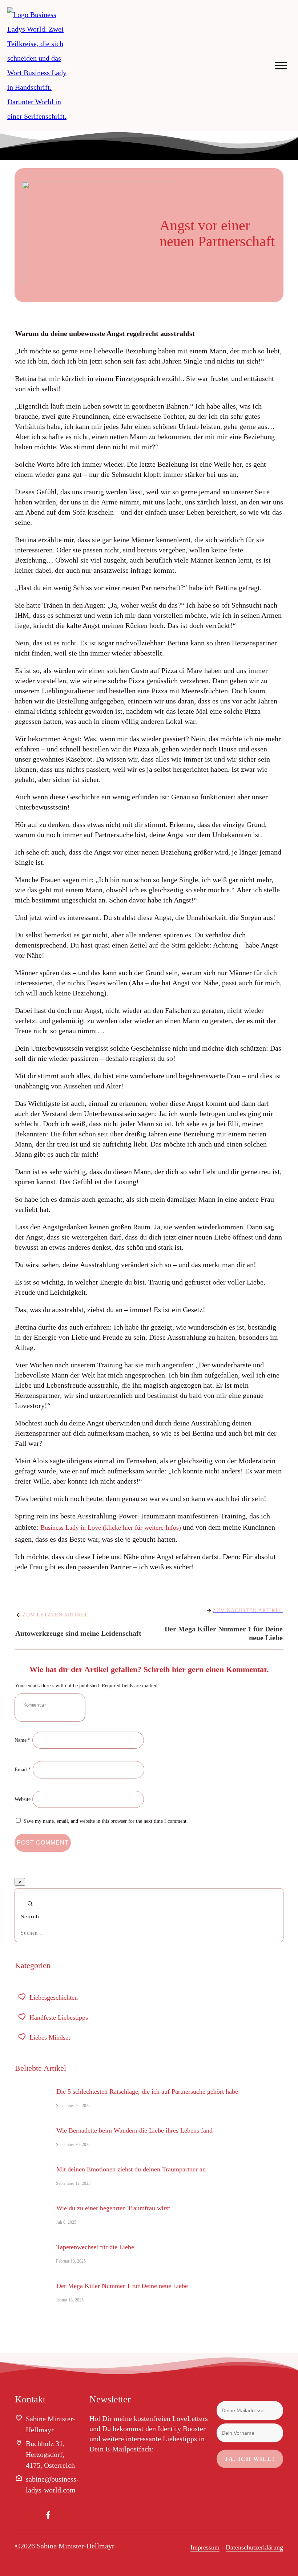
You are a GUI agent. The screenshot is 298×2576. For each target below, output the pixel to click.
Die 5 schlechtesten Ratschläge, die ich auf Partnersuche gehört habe (147, 2092)
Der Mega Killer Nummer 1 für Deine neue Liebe (122, 2286)
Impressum (205, 2547)
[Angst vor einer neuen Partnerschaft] (80, 235)
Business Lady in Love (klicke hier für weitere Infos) (111, 1528)
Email (23, 1770)
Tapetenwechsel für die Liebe (95, 2247)
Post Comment (43, 1843)
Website (23, 1799)
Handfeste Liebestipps (59, 2017)
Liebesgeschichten (54, 1997)
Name (23, 1740)
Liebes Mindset (50, 2037)
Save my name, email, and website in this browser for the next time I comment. (106, 1821)
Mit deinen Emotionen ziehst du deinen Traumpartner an (131, 2169)
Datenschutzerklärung (254, 2547)
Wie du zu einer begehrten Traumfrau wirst (113, 2208)
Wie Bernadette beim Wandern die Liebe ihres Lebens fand (134, 2130)
